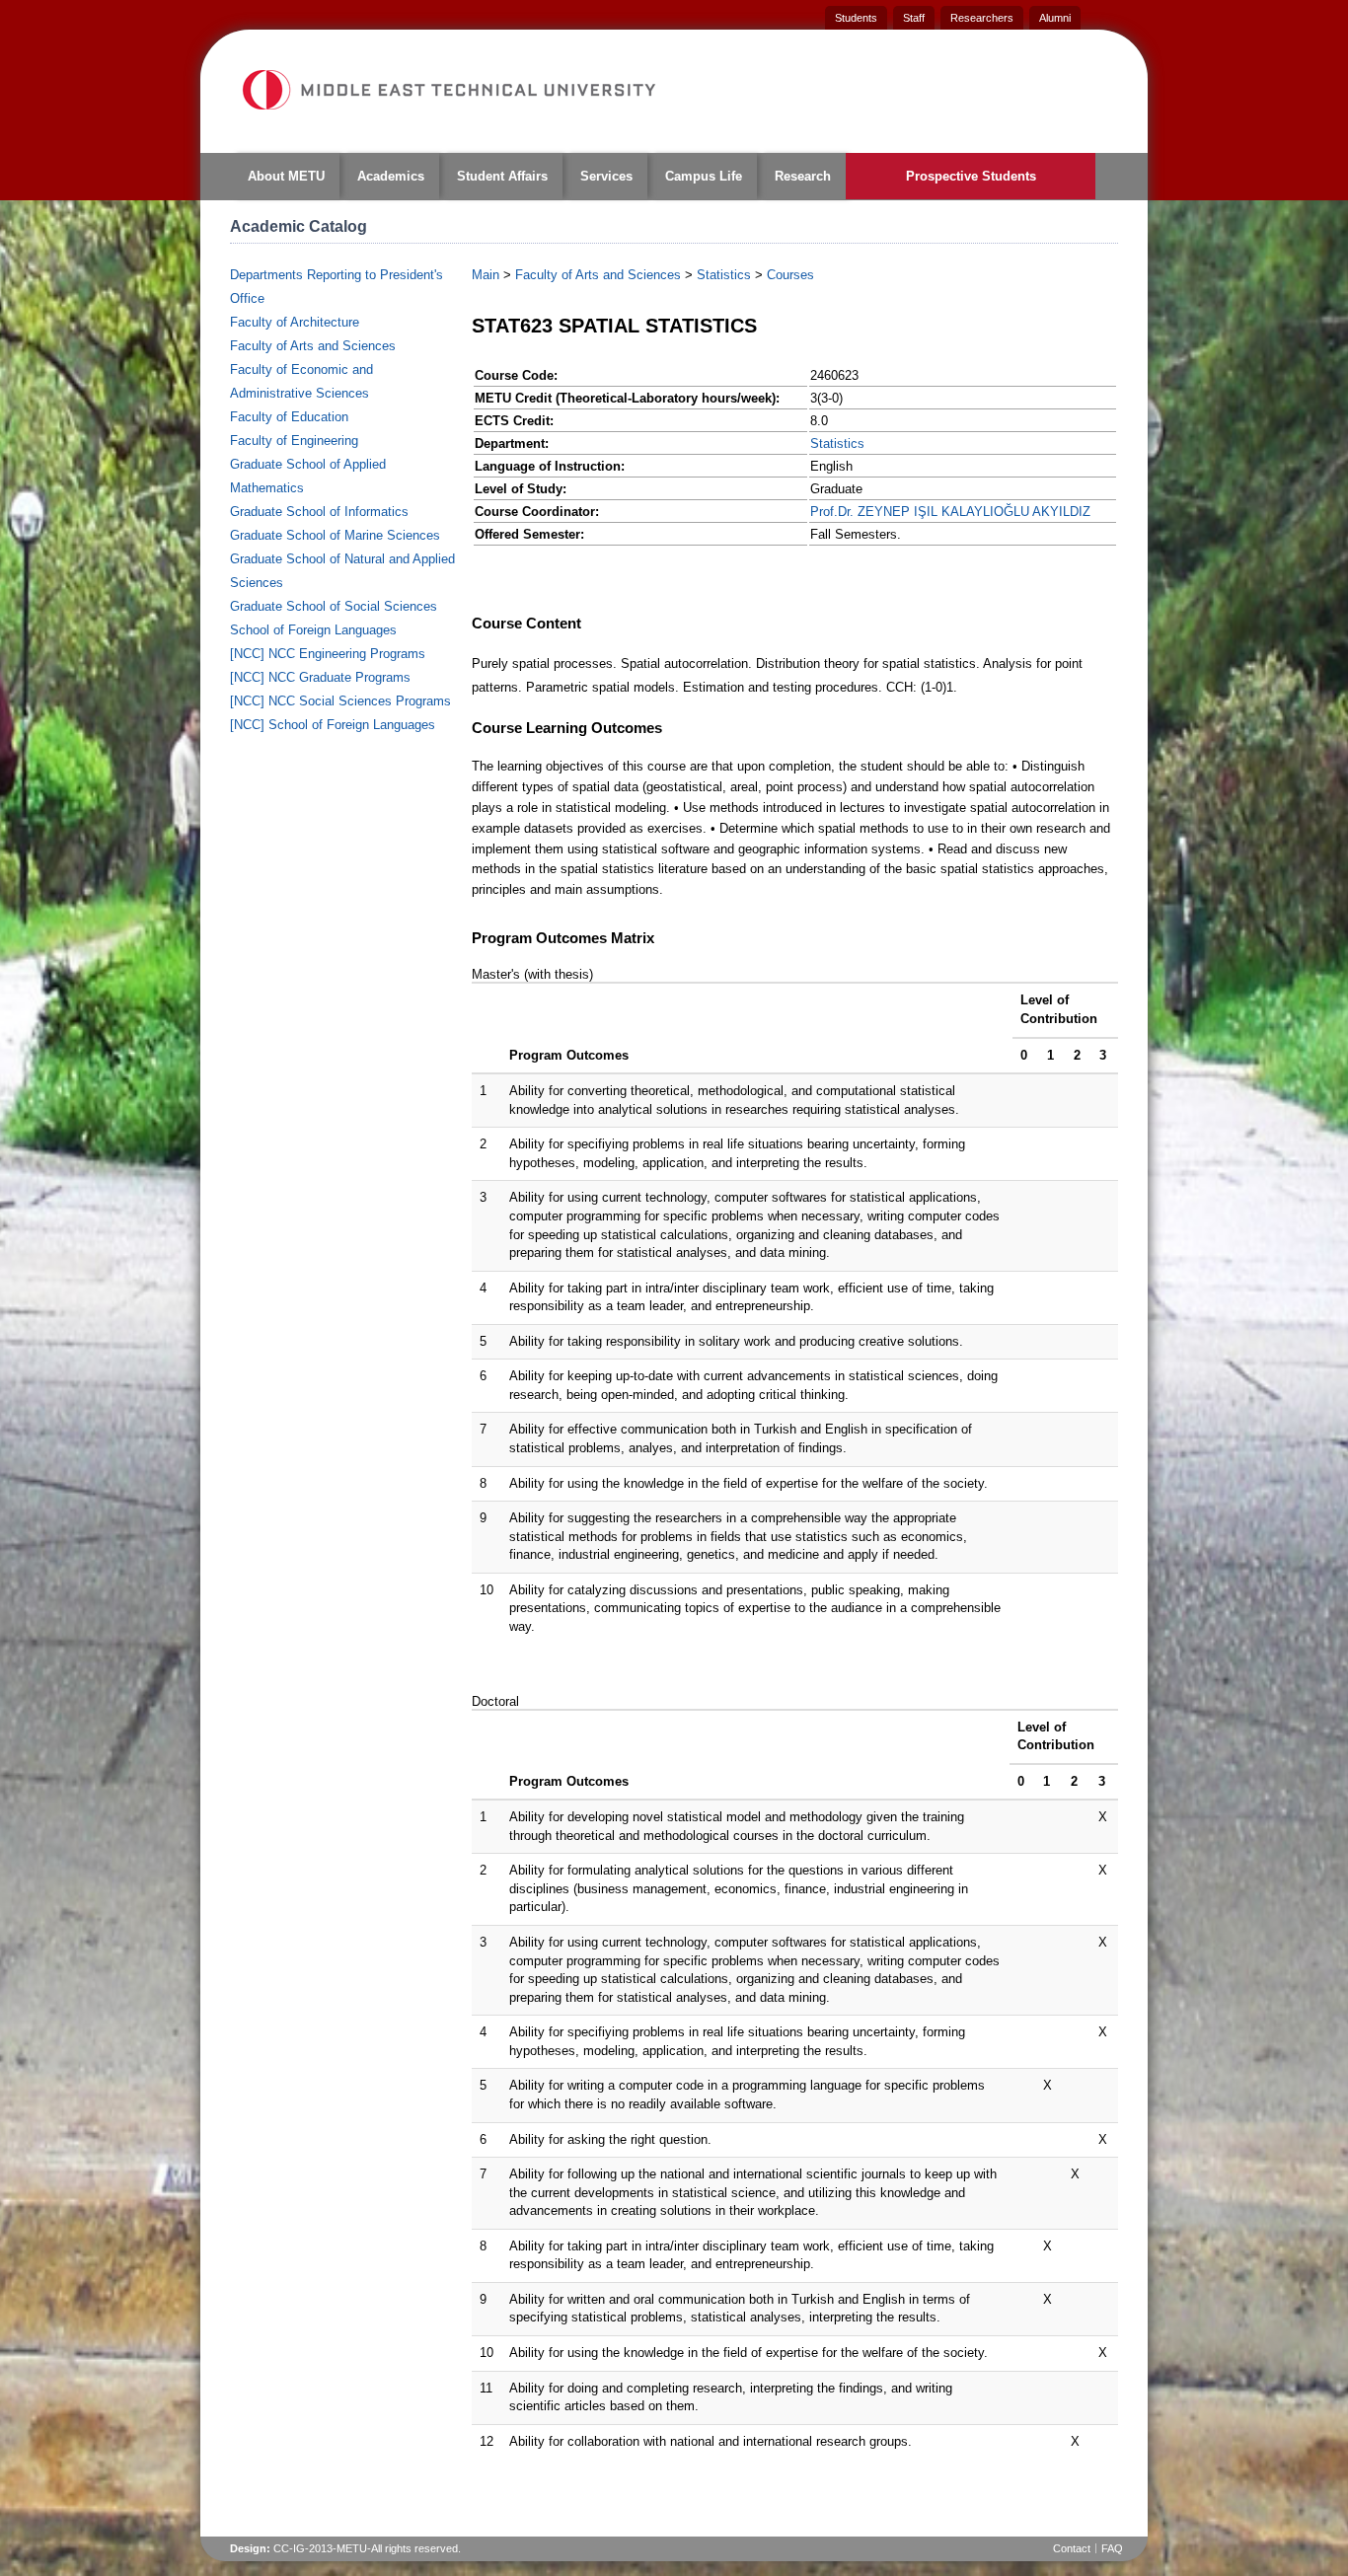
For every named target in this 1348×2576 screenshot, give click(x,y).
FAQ (1112, 2548)
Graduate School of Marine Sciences (335, 535)
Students (856, 18)
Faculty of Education (289, 417)
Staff (914, 18)
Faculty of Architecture (295, 322)
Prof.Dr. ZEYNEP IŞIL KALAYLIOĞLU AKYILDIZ (950, 512)
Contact (1072, 2548)
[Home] (448, 90)
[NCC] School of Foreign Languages (333, 725)
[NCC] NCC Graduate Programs (320, 677)
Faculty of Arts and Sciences (313, 346)
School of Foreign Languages (313, 630)
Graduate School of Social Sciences (334, 606)
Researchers (982, 18)
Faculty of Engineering (294, 441)
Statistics (724, 275)
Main (486, 275)
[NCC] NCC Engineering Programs (328, 654)
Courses (790, 275)
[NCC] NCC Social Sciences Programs (340, 701)
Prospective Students (971, 176)
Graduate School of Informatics (319, 512)
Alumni (1055, 18)
